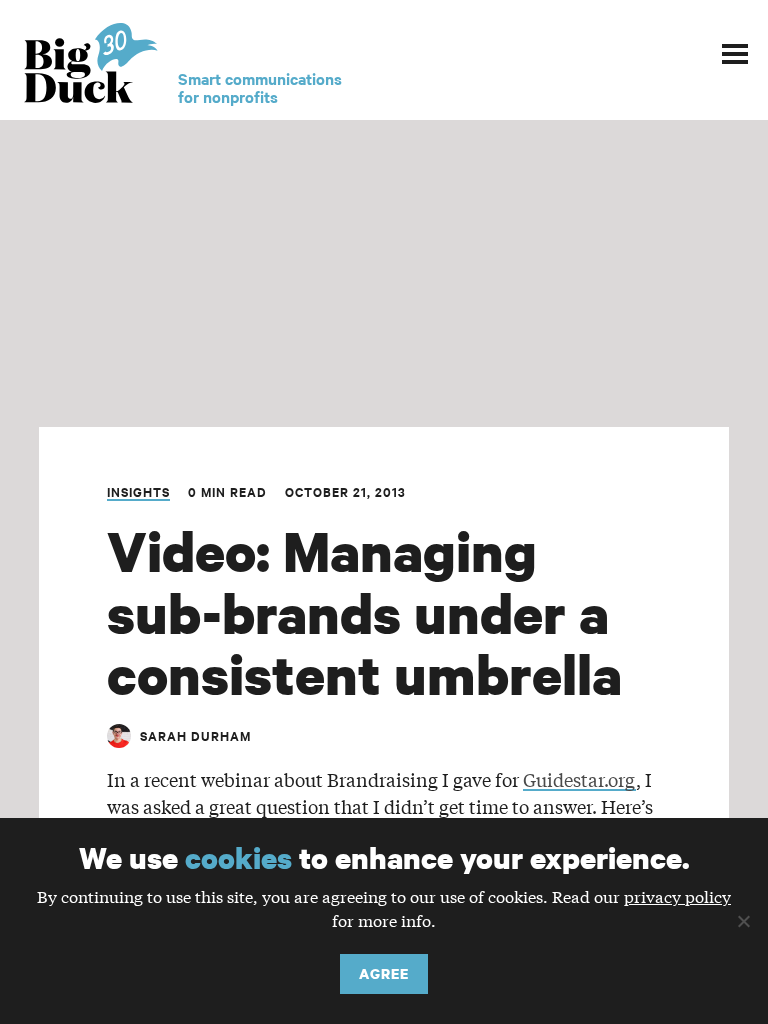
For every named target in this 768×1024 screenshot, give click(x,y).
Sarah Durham (195, 735)
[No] (743, 921)
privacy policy (677, 895)
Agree (384, 973)
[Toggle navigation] (735, 51)
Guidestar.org (579, 779)
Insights (138, 491)
